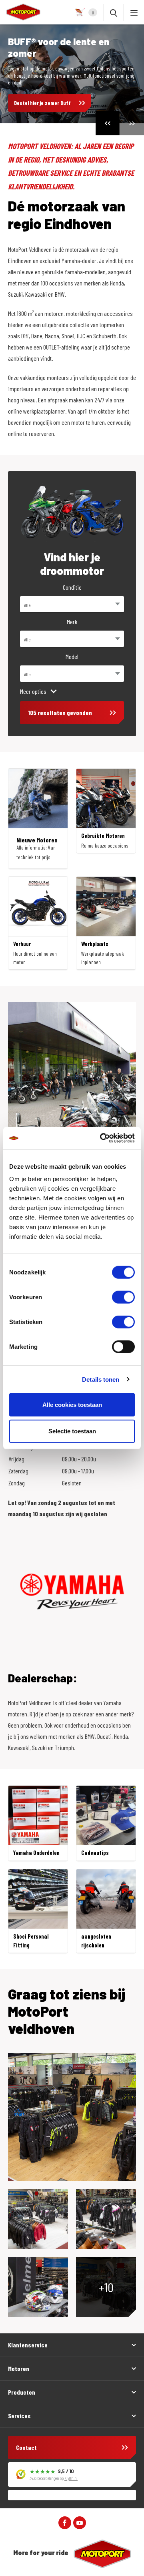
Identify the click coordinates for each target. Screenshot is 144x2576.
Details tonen (101, 1379)
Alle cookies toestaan (72, 1405)
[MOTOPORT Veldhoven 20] (38, 2287)
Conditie (72, 587)
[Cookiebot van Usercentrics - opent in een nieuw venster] (102, 1138)
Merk (72, 622)
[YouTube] (80, 2522)
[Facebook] (65, 2522)
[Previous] (108, 123)
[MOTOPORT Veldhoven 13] (72, 2117)
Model (72, 656)
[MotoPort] (20, 12)
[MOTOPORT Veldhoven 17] (106, 2219)
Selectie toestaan (72, 1431)
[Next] (132, 123)
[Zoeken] (114, 12)
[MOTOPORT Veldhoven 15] (38, 2219)
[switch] (123, 1297)
